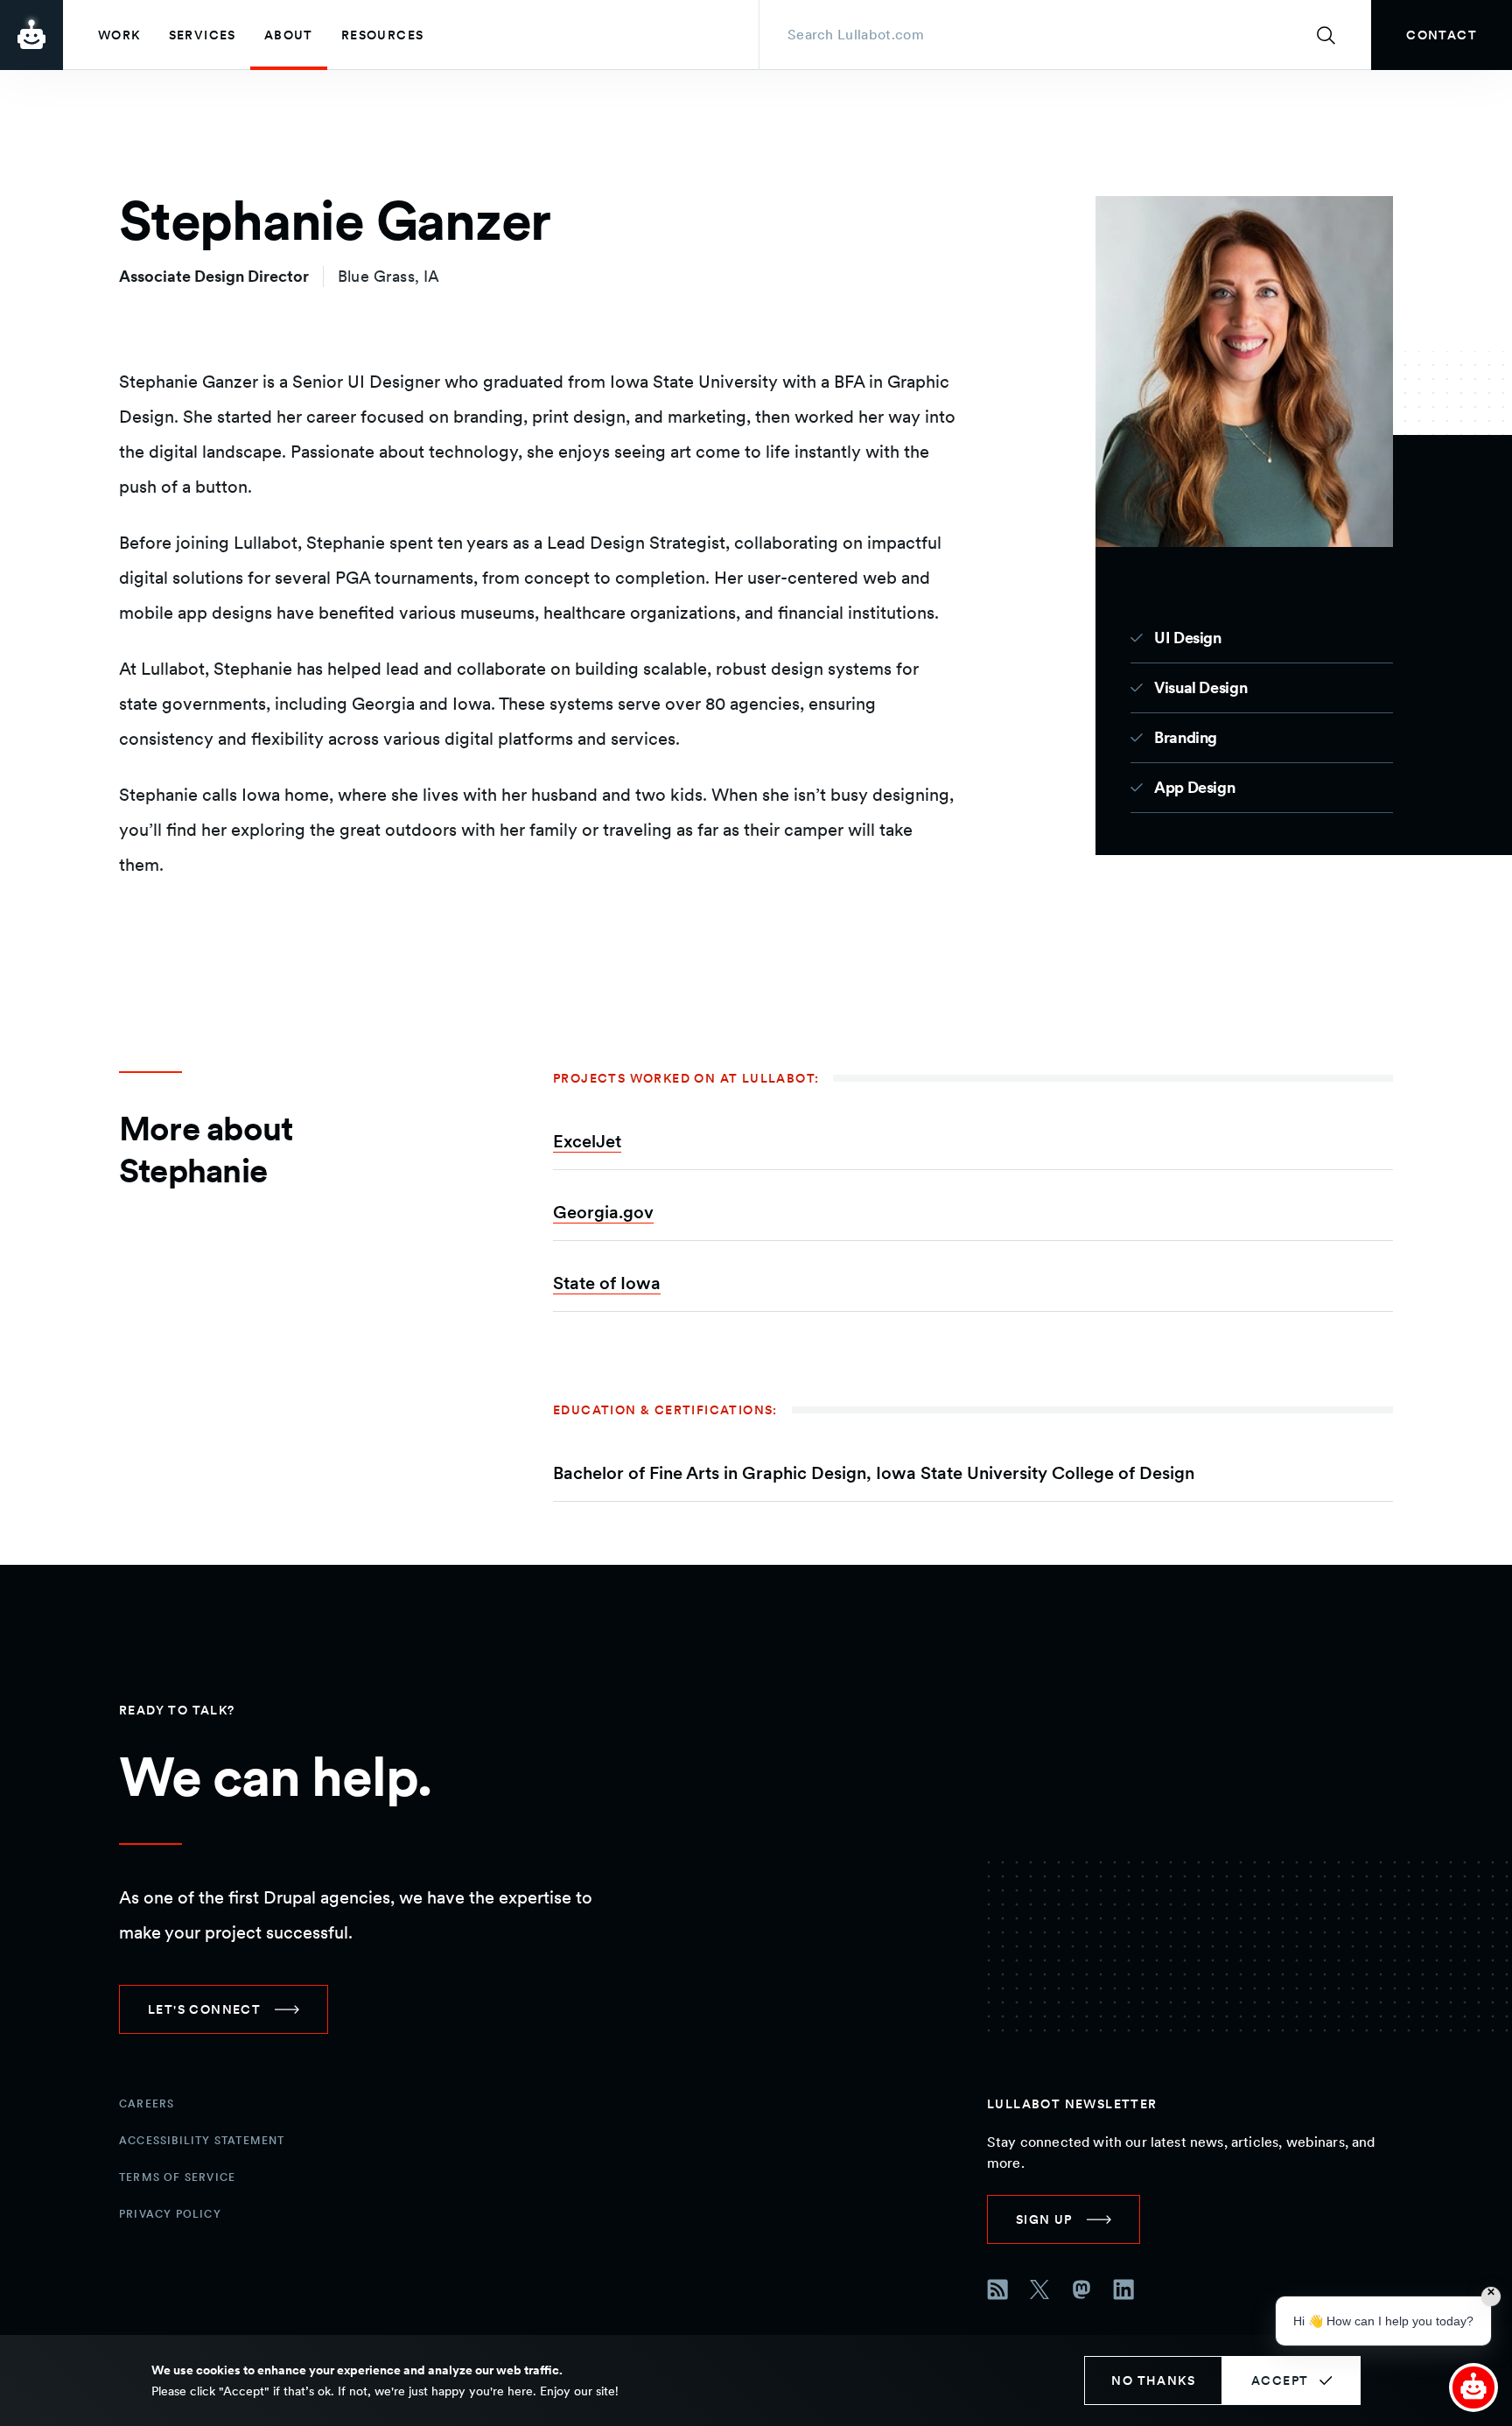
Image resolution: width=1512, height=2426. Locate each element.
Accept (1280, 2380)
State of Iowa (607, 1283)
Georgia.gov (603, 1212)
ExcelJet (587, 1141)
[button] (1473, 2387)
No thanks (1153, 2380)
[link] (1442, 35)
